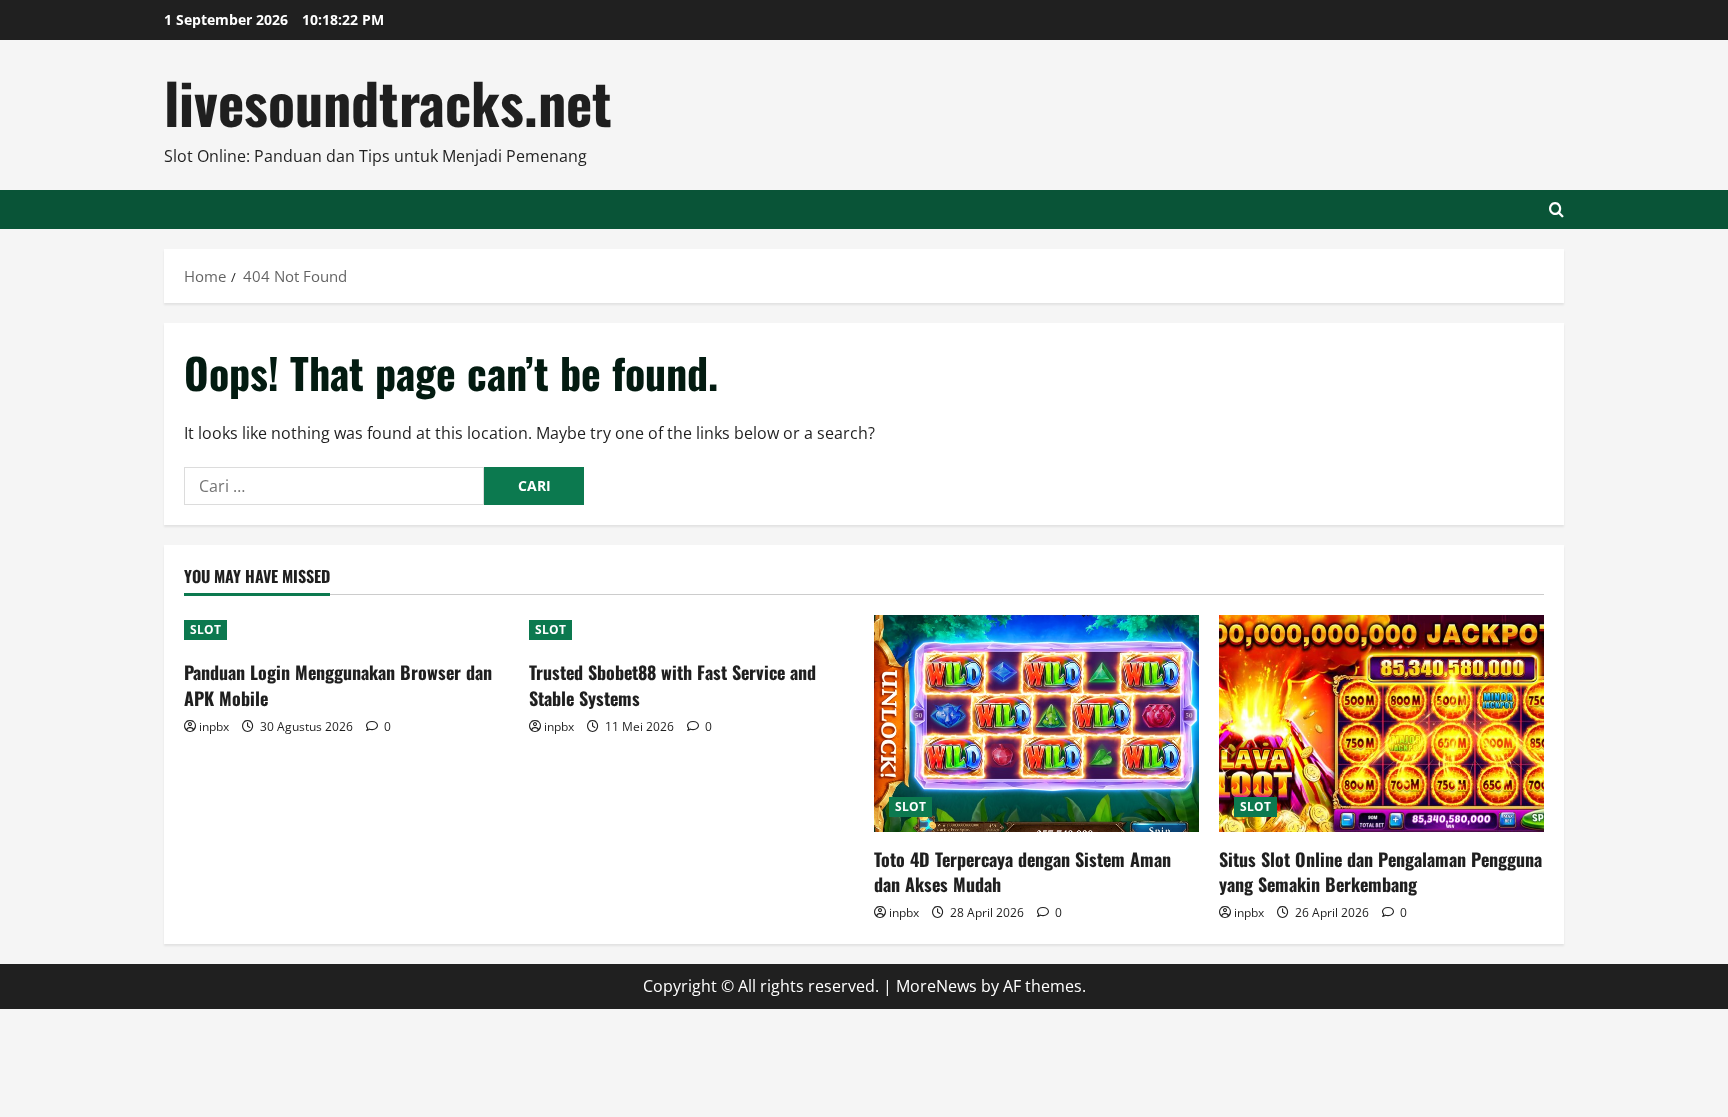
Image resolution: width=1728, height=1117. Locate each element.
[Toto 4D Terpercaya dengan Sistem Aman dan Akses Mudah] (1036, 723)
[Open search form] (1556, 209)
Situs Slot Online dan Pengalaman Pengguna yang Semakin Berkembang (1380, 871)
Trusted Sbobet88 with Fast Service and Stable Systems (672, 684)
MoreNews (936, 986)
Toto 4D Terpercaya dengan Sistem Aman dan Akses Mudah (1022, 871)
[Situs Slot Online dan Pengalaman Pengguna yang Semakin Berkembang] (1381, 723)
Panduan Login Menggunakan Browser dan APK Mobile (338, 684)
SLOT (205, 629)
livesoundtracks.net (388, 101)
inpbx (214, 726)
